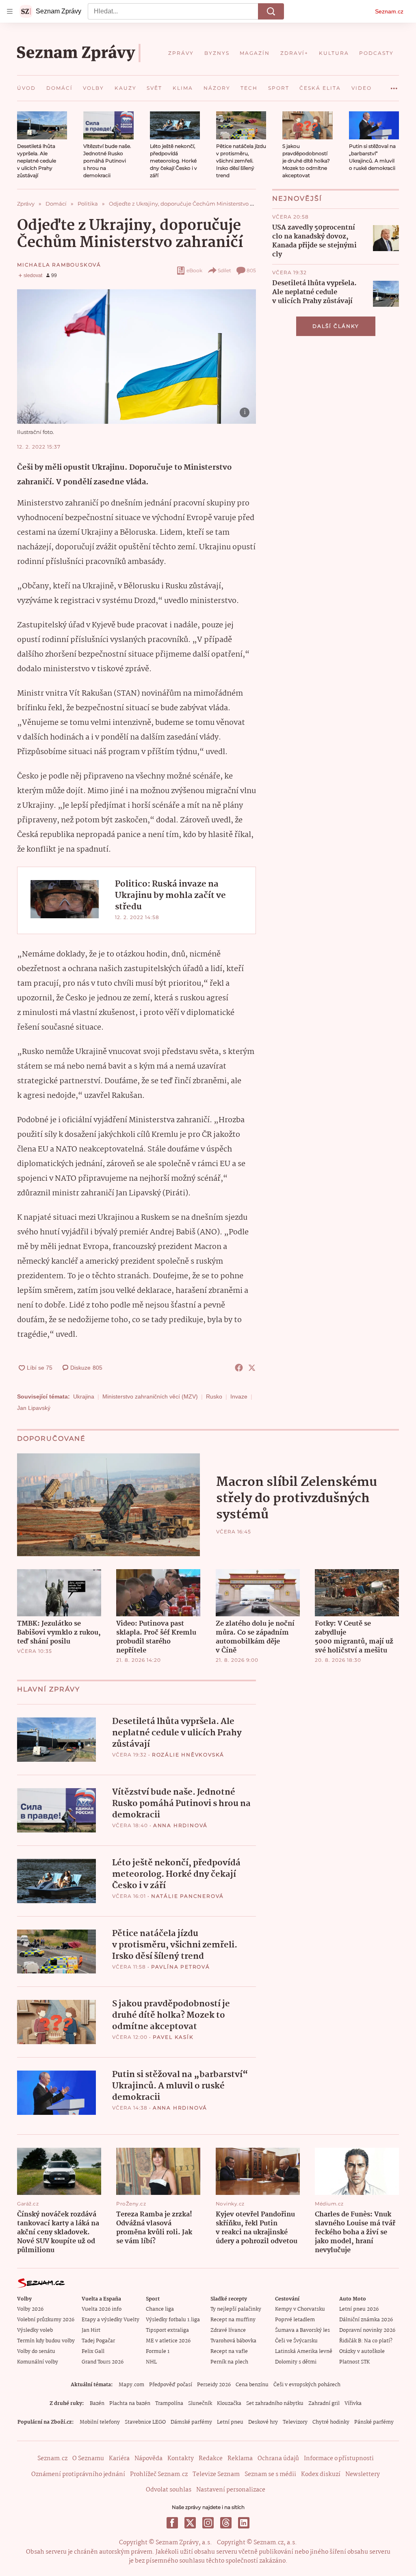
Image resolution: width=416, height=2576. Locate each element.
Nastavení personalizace (231, 2490)
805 (251, 270)
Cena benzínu (252, 2385)
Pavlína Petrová (181, 1967)
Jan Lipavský (34, 1408)
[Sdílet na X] (252, 1368)
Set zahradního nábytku (275, 2404)
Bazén (97, 2404)
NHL (151, 2362)
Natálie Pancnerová (187, 1896)
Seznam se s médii (270, 2474)
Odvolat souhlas (169, 2490)
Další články (336, 326)
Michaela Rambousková (59, 265)
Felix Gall (93, 2352)
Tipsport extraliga (167, 2330)
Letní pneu (230, 2422)
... (394, 85)
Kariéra (119, 2459)
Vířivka (353, 2404)
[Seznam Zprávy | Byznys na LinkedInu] (244, 2523)
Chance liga (160, 2309)
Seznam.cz (389, 11)
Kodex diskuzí (321, 2474)
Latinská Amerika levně (304, 2352)
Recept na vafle (229, 2352)
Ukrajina (84, 1396)
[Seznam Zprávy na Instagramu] (208, 2523)
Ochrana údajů (278, 2459)
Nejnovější (297, 198)
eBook (194, 270)
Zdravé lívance (228, 2330)
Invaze (239, 1396)
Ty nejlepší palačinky (236, 2309)
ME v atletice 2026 (168, 2341)
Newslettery (363, 2474)
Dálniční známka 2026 (366, 2320)
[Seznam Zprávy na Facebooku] (172, 2523)
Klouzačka (229, 2404)
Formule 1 (158, 2352)
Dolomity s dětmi (296, 2362)
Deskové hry (263, 2422)
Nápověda (148, 2459)
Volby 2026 (30, 2309)
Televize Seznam (216, 2474)
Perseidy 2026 (214, 2385)
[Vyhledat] (271, 11)
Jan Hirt (91, 2330)
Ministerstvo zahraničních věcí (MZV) (150, 1396)
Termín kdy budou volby (46, 2341)
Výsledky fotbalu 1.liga (173, 2320)
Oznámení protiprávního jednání (78, 2474)
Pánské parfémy (374, 2422)
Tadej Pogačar (98, 2341)
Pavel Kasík (173, 2037)
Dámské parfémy (191, 2422)
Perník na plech (229, 2362)
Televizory (295, 2422)
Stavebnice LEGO (145, 2422)
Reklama (240, 2459)
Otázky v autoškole (362, 2352)
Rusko (214, 1396)
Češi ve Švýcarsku (296, 2341)
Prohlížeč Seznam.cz (159, 2474)
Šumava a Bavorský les (302, 2330)
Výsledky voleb (35, 2330)
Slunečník (200, 2404)
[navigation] (10, 11)
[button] (42, 125)
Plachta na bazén (130, 2404)
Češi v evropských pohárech (307, 2385)
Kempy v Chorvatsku (300, 2309)
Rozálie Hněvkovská (188, 1755)
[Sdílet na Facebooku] (239, 1368)
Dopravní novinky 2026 (367, 2330)
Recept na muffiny (233, 2320)
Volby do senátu (36, 2352)
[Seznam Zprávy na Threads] (226, 2523)
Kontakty (181, 2459)
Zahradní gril (324, 2404)
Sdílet (224, 270)
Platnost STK (354, 2362)
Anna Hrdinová (180, 1825)
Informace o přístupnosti (339, 2459)
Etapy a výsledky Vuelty (110, 2320)
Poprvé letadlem (295, 2320)
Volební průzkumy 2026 (46, 2320)
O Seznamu (88, 2459)
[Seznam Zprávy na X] (190, 2523)
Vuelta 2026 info (102, 2309)
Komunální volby (38, 2362)
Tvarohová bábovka (233, 2341)
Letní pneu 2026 (359, 2309)
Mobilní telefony (100, 2422)
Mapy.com (131, 2385)
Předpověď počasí (171, 2385)
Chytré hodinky (331, 2422)
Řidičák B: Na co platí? (366, 2341)
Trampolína (169, 2404)
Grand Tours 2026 (103, 2362)
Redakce (211, 2459)
